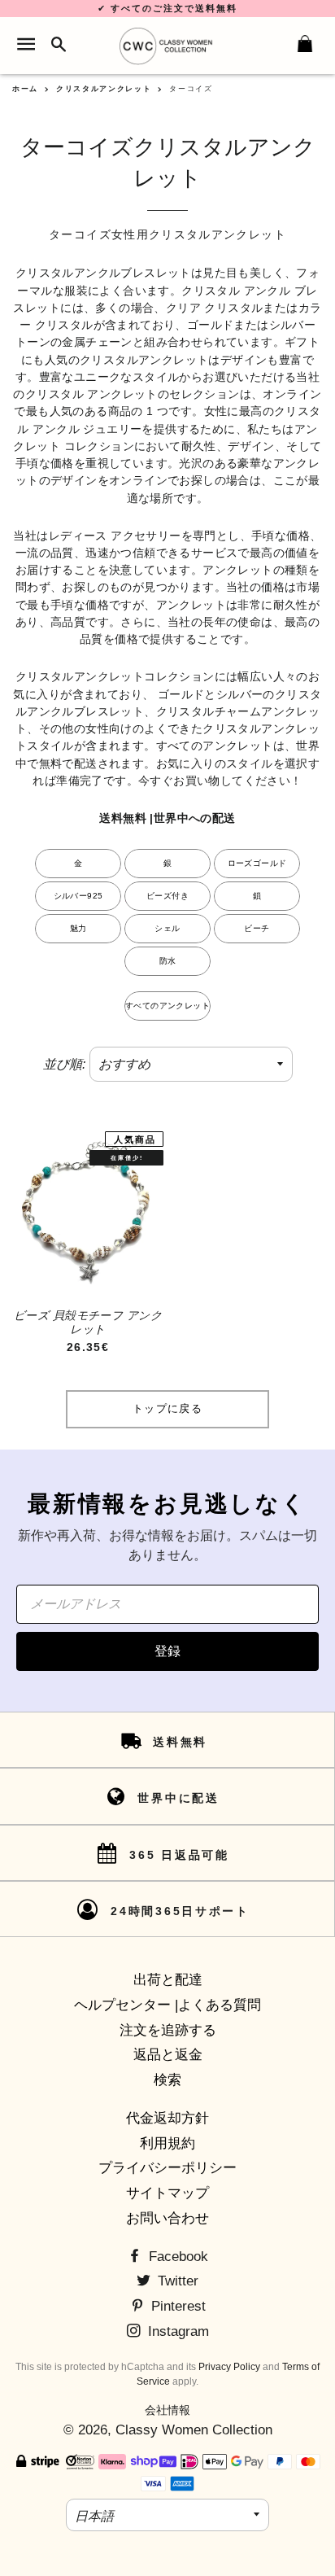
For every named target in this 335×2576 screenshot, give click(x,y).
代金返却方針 (167, 2118)
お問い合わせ (167, 2218)
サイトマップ (167, 2193)
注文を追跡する (168, 2030)
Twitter (176, 2281)
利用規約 (167, 2143)
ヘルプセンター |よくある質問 (167, 2005)
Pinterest (176, 2306)
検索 (167, 2080)
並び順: (64, 1064)
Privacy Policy (229, 2367)
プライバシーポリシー (167, 2168)
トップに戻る (167, 1408)
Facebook (176, 2257)
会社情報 (167, 2410)
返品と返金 (168, 2055)
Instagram (176, 2331)
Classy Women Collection (194, 2430)
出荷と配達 (168, 1980)
